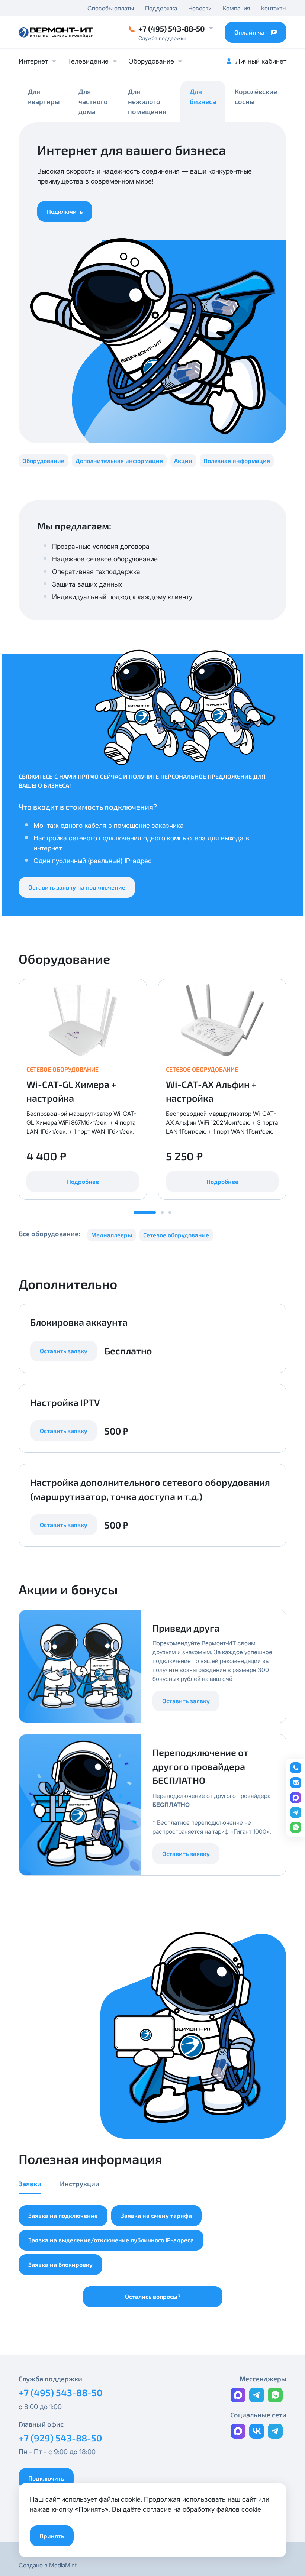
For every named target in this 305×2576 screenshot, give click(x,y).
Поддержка (161, 8)
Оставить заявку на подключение (77, 887)
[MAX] (238, 2395)
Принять (52, 2536)
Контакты (274, 8)
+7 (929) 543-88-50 (60, 2438)
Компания (236, 8)
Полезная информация (237, 461)
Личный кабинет (261, 61)
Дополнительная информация (119, 461)
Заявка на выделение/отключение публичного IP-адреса (111, 2240)
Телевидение (88, 61)
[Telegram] (257, 2395)
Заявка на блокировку (60, 2264)
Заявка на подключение (63, 2215)
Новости (200, 8)
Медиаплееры (112, 1235)
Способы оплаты (111, 8)
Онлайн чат (251, 32)
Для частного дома (93, 101)
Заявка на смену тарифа (156, 2215)
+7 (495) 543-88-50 (172, 29)
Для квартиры (44, 96)
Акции (183, 461)
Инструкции (80, 2184)
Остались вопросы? (153, 2296)
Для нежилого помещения (147, 101)
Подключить (65, 211)
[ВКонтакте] (257, 2431)
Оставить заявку (64, 1351)
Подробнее (83, 1181)
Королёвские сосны (256, 96)
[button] (162, 1212)
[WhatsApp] (275, 2395)
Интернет (33, 61)
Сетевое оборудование (176, 1235)
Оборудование (151, 61)
